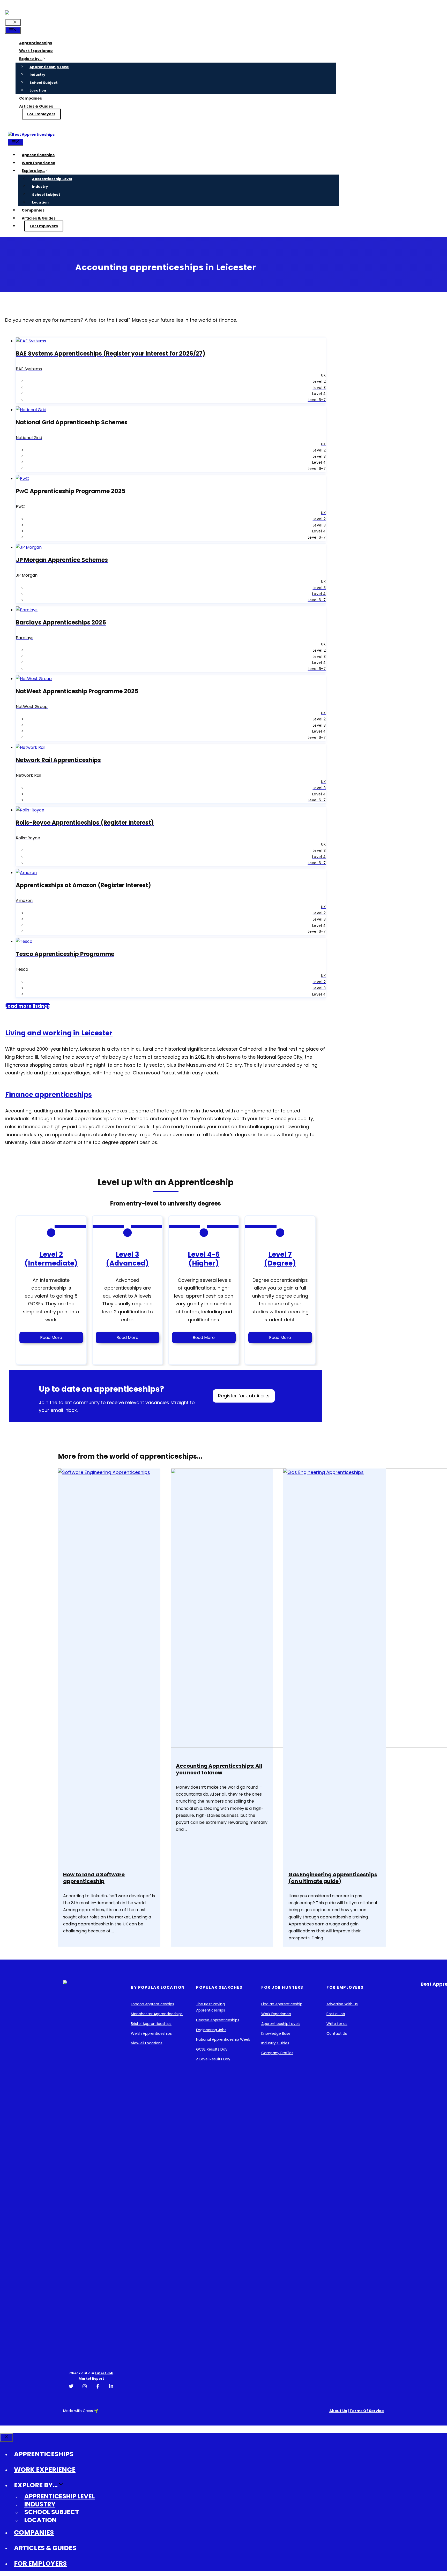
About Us (338, 2411)
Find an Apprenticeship (282, 2004)
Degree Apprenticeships (218, 2020)
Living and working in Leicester (59, 1033)
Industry (37, 75)
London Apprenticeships (152, 2004)
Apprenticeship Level (49, 67)
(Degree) (280, 1263)
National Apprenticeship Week (223, 2039)
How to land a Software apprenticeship (94, 1878)
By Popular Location (158, 1987)
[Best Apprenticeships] (31, 134)
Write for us (337, 2024)
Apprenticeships (36, 43)
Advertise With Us (342, 2004)
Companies (31, 98)
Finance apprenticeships (49, 1095)
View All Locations (147, 2043)
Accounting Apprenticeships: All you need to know (219, 1769)
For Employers (41, 114)
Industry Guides (275, 2043)
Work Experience (36, 51)
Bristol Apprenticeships (151, 2024)
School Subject (44, 83)
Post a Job (336, 2014)
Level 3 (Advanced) (127, 1259)
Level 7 (280, 1254)
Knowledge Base (276, 2033)
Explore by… (31, 59)
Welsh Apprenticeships (151, 2033)
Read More (51, 1338)
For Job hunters (282, 1987)
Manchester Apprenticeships (157, 2014)
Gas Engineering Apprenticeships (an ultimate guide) (333, 1878)
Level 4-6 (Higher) (204, 1259)
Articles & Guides (36, 106)
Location (38, 90)
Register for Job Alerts (244, 1396)
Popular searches (219, 1987)
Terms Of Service (367, 2411)
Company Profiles (277, 2053)
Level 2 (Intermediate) (51, 1259)
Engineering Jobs (211, 2030)
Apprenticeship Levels (281, 2024)
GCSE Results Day (212, 2049)
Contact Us (337, 2033)
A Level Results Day (213, 2059)
